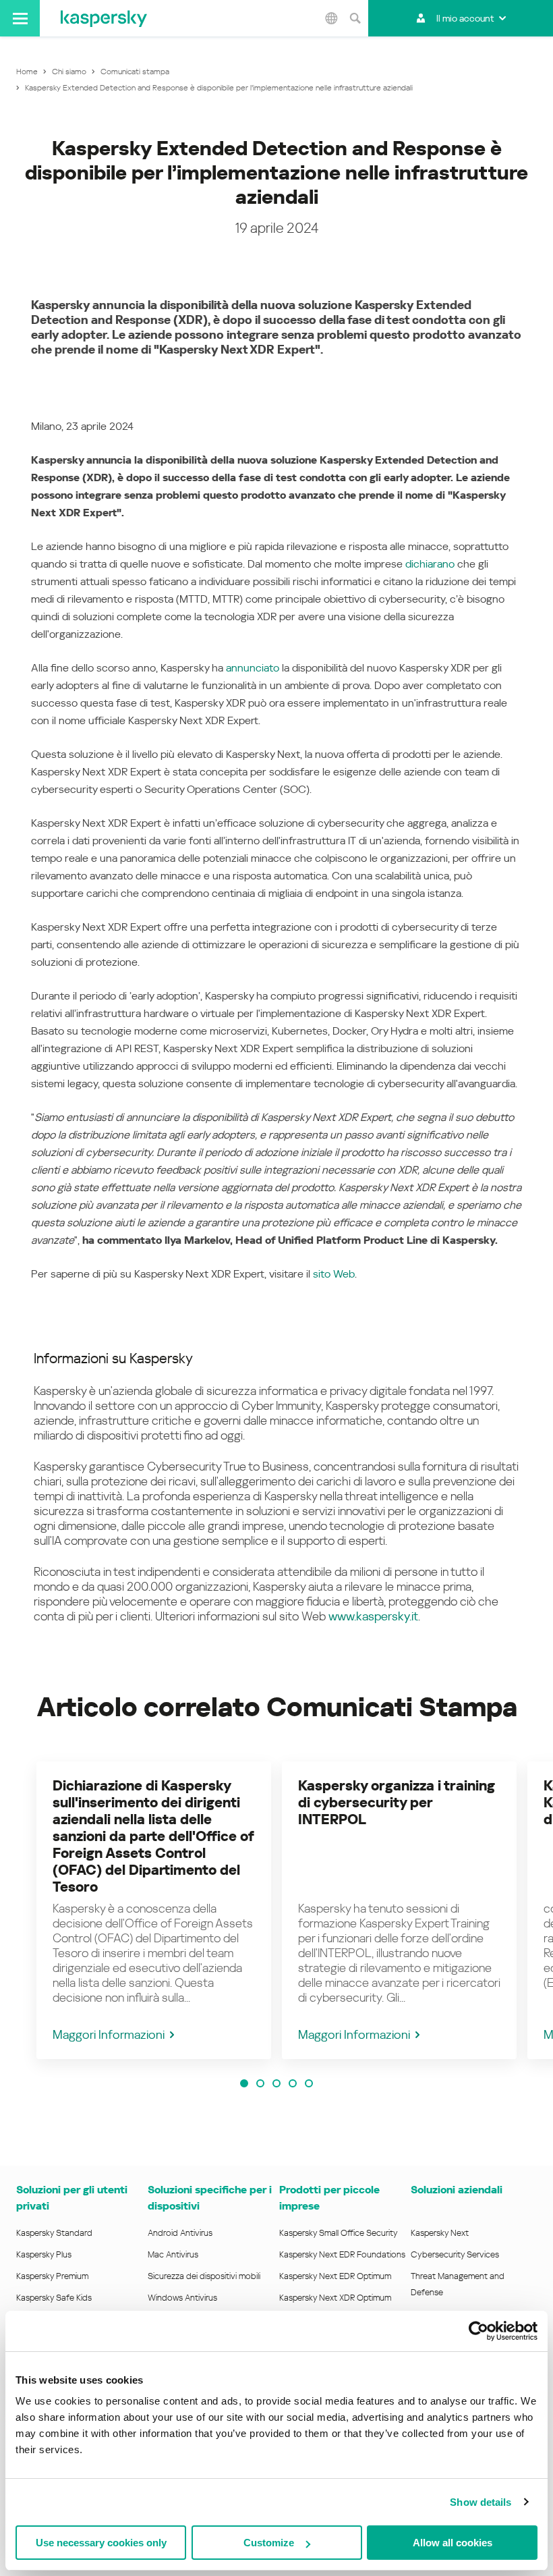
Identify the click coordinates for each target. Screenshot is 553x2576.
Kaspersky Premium (52, 2276)
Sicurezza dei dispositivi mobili (204, 2276)
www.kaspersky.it (373, 1616)
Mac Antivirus (173, 2254)
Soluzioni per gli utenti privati (72, 2198)
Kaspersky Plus (44, 2254)
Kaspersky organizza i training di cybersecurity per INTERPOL (397, 1803)
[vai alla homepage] (104, 18)
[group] (154, 1910)
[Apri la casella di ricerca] (355, 18)
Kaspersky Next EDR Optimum (335, 2276)
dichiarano (430, 564)
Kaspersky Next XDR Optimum (335, 2298)
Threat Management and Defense (458, 2284)
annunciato (253, 668)
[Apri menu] (20, 18)
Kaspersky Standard (54, 2233)
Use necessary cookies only (101, 2543)
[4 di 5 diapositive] (293, 2083)
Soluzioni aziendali (457, 2190)
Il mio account (465, 18)
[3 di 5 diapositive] (276, 2083)
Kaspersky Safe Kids (54, 2298)
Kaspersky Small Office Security (339, 2233)
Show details (481, 2502)
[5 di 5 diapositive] (309, 2083)
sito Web (334, 1274)
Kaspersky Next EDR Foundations (342, 2254)
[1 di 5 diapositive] (244, 2083)
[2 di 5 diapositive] (260, 2083)
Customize (269, 2543)
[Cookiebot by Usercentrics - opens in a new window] (478, 2331)
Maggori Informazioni (109, 2034)
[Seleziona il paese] (331, 18)
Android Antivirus (180, 2233)
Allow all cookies (453, 2543)
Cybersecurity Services (455, 2254)
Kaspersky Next (440, 2233)
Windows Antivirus (182, 2298)
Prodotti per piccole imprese (329, 2198)
